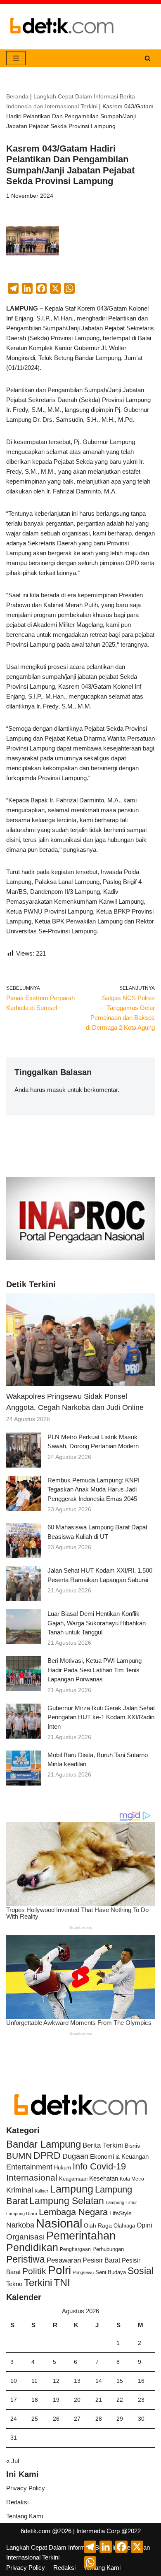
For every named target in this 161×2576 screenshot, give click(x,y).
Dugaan (75, 2156)
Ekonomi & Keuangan (119, 2156)
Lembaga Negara (73, 2212)
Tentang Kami (25, 2516)
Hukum (63, 2168)
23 (141, 2400)
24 (14, 2419)
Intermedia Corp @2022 (109, 2531)
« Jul (13, 2461)
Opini (144, 2225)
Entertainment (29, 2167)
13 (77, 2381)
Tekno (14, 2284)
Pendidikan (32, 2247)
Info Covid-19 (99, 2166)
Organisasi (25, 2237)
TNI (62, 2282)
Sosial (141, 2271)
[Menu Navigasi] (16, 58)
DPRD (47, 2155)
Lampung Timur (121, 2202)
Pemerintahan (81, 2236)
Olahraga (124, 2226)
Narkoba (20, 2225)
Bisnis (132, 2146)
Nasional (59, 2223)
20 (77, 2400)
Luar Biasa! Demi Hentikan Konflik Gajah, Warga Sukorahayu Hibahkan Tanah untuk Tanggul (97, 1623)
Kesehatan (104, 2178)
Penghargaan (75, 2249)
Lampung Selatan (67, 2201)
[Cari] (148, 58)
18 (35, 2400)
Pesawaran (64, 2260)
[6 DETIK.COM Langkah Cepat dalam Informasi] (62, 27)
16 (141, 2381)
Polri (59, 2270)
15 (120, 2381)
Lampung (72, 2189)
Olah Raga (98, 2226)
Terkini (38, 2283)
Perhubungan (108, 2249)
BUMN (19, 2156)
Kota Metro (132, 2179)
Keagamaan (73, 2179)
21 (99, 2400)
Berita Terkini (103, 2145)
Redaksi (17, 2502)
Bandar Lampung (44, 2144)
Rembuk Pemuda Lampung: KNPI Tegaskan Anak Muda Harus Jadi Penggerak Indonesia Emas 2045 (94, 1489)
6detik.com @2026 (46, 2531)
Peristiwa (26, 2259)
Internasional (32, 2177)
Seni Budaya (111, 2272)
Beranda (17, 96)
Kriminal (20, 2190)
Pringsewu (83, 2272)
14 (99, 2381)
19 (56, 2400)
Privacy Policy (26, 2488)
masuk (56, 1090)
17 (14, 2400)
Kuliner (41, 2191)
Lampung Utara (22, 2214)
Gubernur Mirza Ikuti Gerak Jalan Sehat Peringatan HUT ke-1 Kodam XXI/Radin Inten (101, 1717)
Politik (34, 2271)
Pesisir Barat (101, 2260)
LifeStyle (121, 2213)
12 (56, 2381)
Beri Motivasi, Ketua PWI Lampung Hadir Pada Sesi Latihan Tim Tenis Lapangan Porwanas (95, 1670)
